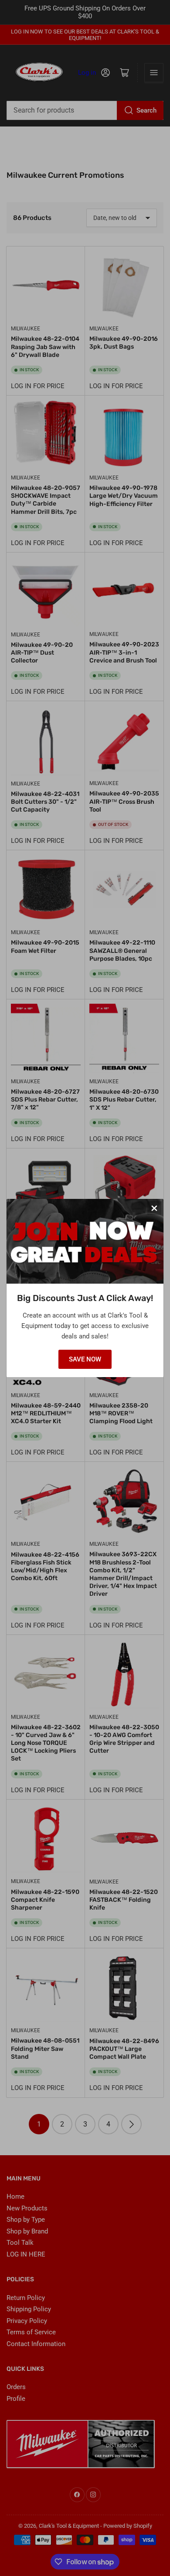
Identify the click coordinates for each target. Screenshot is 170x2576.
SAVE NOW (85, 1359)
